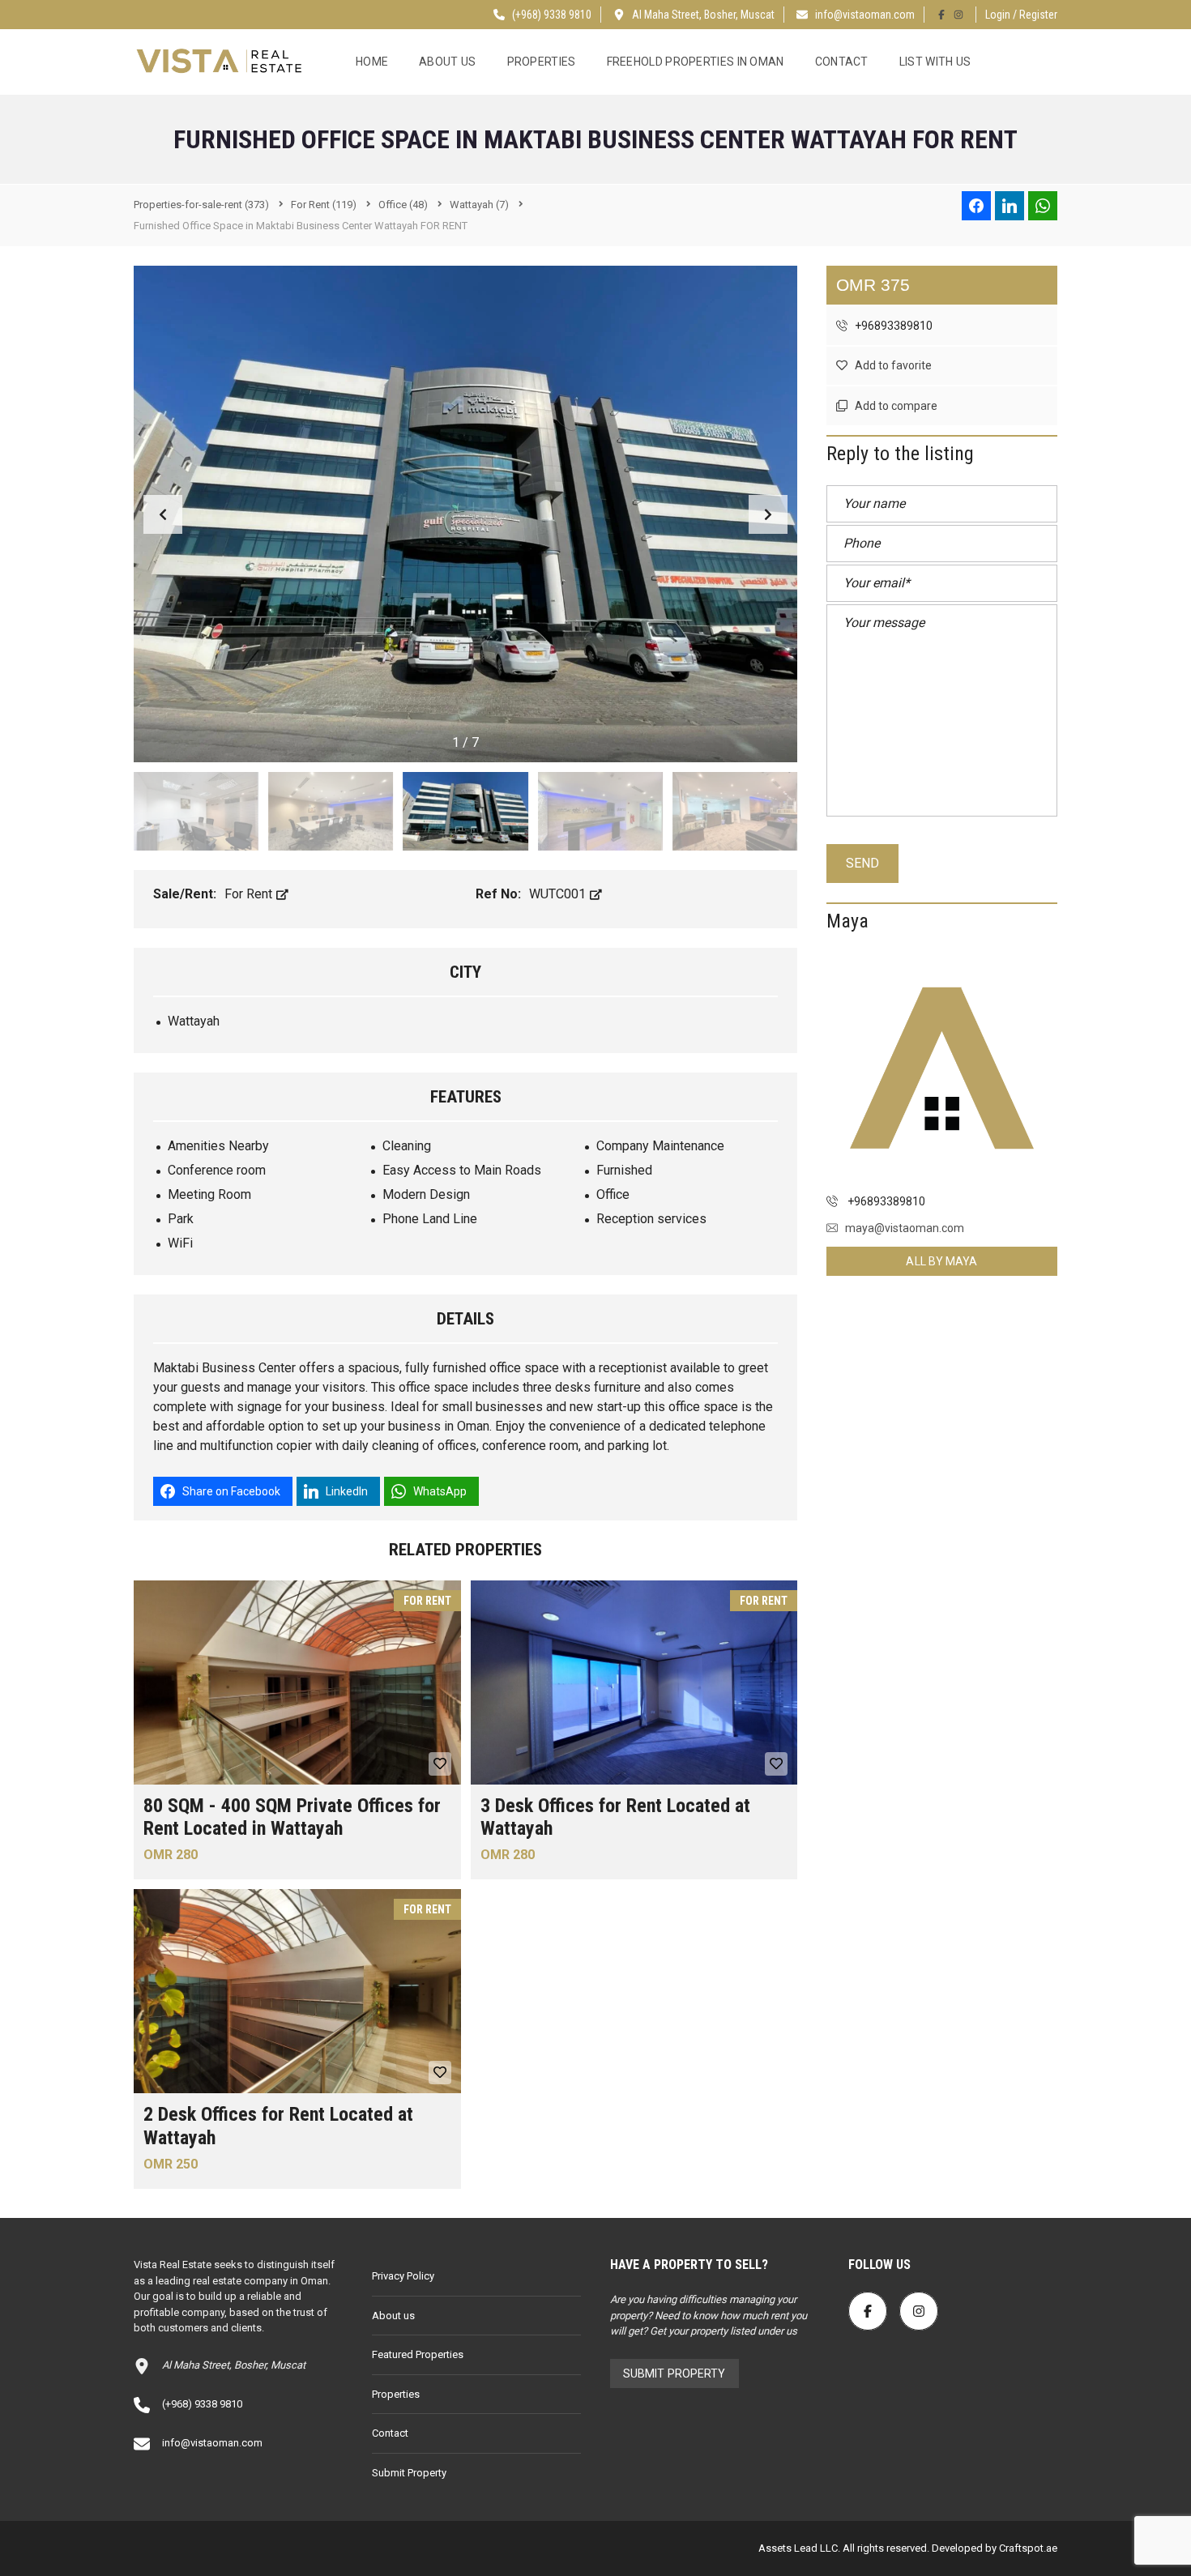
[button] (768, 514)
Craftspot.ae (1027, 2548)
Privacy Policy (403, 2276)
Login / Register (1021, 15)
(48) (403, 205)
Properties (542, 62)
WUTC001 (559, 894)
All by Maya (941, 1261)
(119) (324, 205)
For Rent (250, 894)
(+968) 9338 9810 (551, 15)
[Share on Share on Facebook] (976, 206)
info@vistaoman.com (865, 15)
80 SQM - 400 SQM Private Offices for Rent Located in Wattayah (292, 1817)
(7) (479, 205)
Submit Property (409, 2473)
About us (447, 62)
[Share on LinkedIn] (1010, 206)
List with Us (935, 62)
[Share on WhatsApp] (1043, 206)
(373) (201, 205)
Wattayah (194, 1021)
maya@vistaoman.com (905, 1228)
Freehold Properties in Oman (696, 62)
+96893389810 (892, 326)
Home (372, 62)
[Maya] (942, 1068)
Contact (842, 62)
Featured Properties (418, 2354)
